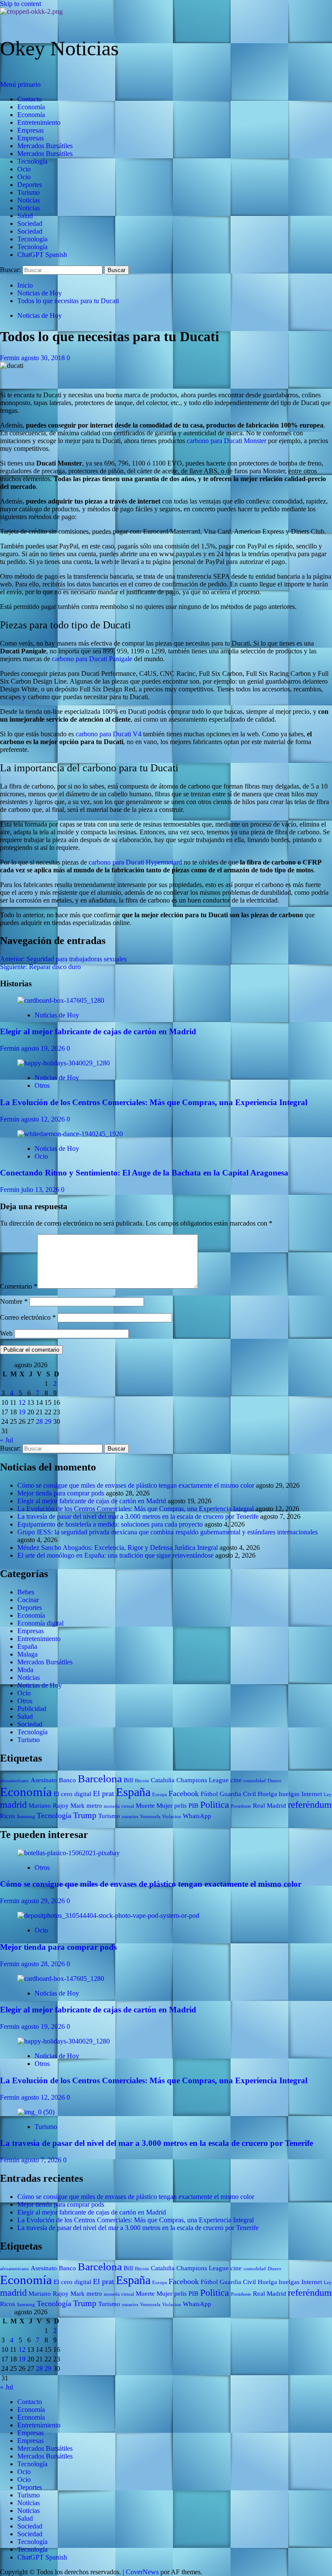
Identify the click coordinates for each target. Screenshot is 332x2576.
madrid (13, 1804)
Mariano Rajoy (49, 1806)
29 (48, 1421)
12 (22, 1402)
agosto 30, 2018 (44, 358)
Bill (128, 1780)
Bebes (26, 1592)
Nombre (14, 1301)
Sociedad (30, 223)
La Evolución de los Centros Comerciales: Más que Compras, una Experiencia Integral (154, 1102)
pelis (180, 1806)
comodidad (255, 1781)
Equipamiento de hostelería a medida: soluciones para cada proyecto (110, 1524)
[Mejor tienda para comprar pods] (108, 1915)
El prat (104, 1793)
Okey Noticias (59, 48)
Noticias (29, 200)
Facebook (184, 1793)
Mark (78, 1806)
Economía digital (40, 1623)
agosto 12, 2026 (44, 1119)
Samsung (26, 1817)
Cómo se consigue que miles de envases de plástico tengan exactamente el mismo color (136, 1485)
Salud (25, 216)
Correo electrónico (28, 1317)
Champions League (203, 1780)
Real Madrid (270, 1806)
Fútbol (209, 1794)
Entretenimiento (39, 122)
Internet (312, 1794)
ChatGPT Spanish (42, 255)
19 (22, 1412)
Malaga (27, 1654)
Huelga (267, 1794)
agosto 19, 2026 (44, 1048)
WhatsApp (197, 1816)
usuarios (130, 1817)
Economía (31, 107)
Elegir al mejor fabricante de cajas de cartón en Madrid (98, 1031)
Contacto (30, 99)
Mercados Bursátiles (45, 146)
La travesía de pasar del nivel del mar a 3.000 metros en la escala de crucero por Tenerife (138, 1516)
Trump (85, 1815)
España (27, 1646)
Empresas (30, 130)
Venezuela (150, 1817)
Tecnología (32, 161)
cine (236, 1780)
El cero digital (72, 1794)
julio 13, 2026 (41, 1190)
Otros (42, 1085)
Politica (215, 1804)
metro (94, 1806)
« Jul (6, 1440)
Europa (160, 1795)
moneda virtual (119, 1806)
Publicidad (32, 1709)
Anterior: (63, 959)
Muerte (145, 1806)
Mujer (164, 1806)
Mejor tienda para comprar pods (61, 1493)
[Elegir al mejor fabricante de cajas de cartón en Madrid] (61, 1000)
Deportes (30, 185)
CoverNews (142, 2572)
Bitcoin (142, 1781)
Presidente (241, 1806)
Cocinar (28, 1600)
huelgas (289, 1794)
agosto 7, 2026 (42, 2160)
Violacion (172, 1817)
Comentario (19, 1286)
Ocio (24, 169)
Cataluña (163, 1780)
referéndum (310, 1804)
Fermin (11, 358)
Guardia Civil (238, 1794)
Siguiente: (40, 967)
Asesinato (44, 1780)
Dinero (275, 1781)
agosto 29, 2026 (44, 1901)
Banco (67, 1780)
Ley (328, 1795)
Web (6, 1333)
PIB (193, 1806)
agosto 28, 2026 (44, 1964)
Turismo (29, 192)
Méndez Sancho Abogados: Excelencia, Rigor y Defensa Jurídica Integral (118, 1548)
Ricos (8, 1816)
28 (39, 1421)
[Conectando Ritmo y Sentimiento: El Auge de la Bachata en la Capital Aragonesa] (70, 1134)
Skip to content (21, 4)
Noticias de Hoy (40, 315)
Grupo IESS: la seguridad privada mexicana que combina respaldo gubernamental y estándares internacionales (168, 1532)
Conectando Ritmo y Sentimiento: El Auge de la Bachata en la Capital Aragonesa (144, 1173)
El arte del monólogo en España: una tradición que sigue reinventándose (115, 1555)
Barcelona (100, 1779)
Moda (25, 1670)
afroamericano (14, 1781)
